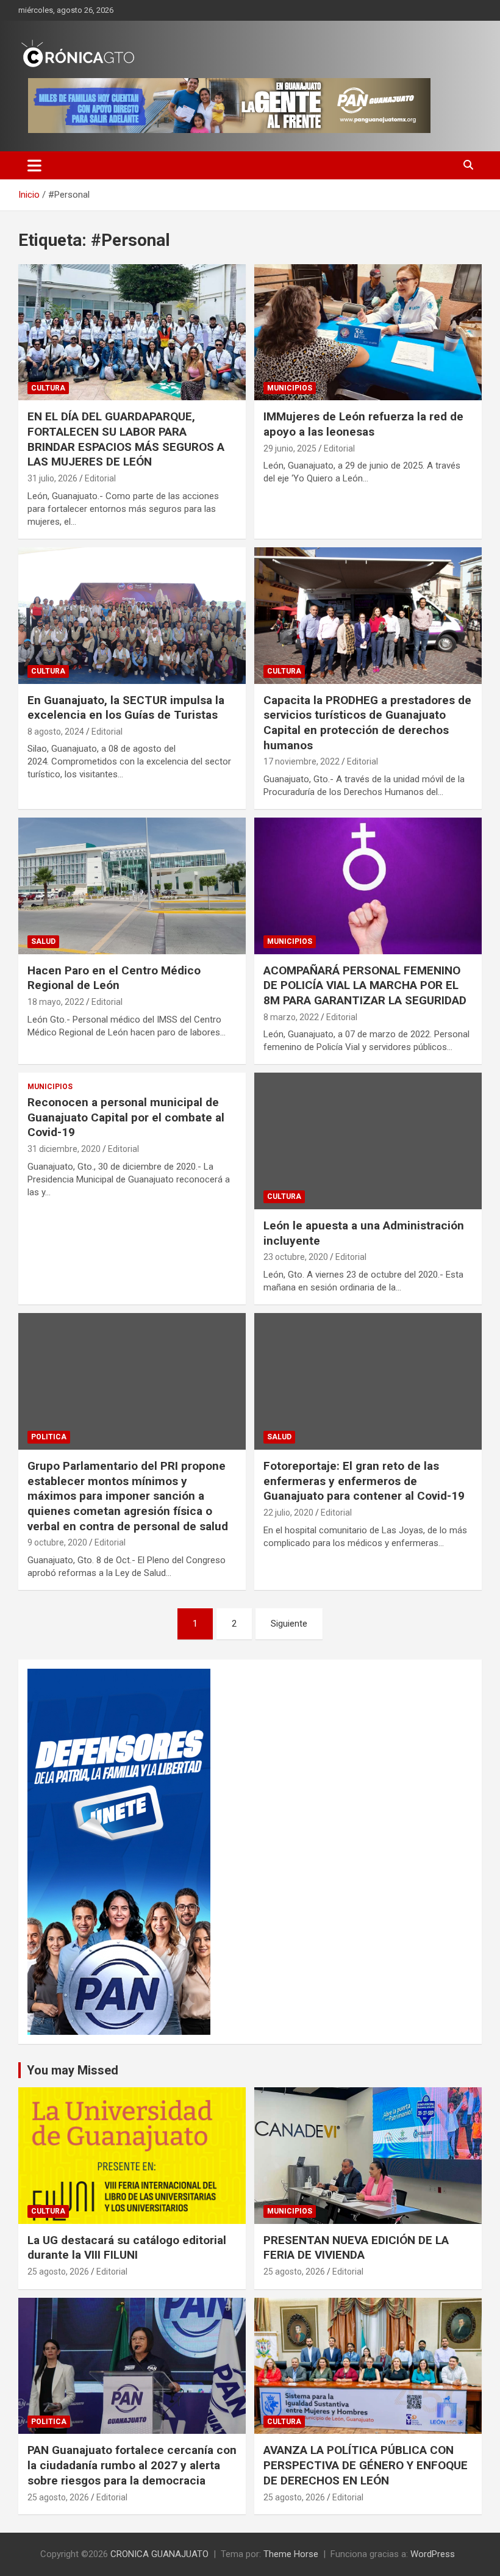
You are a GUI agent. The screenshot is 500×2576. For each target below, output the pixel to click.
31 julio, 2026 (52, 478)
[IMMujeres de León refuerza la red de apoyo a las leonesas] (368, 332)
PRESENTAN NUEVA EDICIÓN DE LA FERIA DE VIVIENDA (356, 2248)
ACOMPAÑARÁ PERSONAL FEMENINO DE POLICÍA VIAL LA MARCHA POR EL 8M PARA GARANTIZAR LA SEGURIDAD (365, 985)
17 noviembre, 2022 (302, 761)
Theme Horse (291, 2554)
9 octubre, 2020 (57, 1542)
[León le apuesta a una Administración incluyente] (368, 1141)
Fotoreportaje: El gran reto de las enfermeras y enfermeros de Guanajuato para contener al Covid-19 (364, 1481)
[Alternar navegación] (34, 165)
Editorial (100, 478)
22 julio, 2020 (288, 1513)
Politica (49, 1437)
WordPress (433, 2554)
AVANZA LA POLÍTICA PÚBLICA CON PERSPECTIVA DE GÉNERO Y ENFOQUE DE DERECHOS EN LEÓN (366, 2465)
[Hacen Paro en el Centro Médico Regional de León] (132, 886)
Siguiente (289, 1624)
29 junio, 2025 (290, 448)
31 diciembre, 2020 (64, 1149)
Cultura (48, 388)
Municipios (290, 388)
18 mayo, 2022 (56, 1002)
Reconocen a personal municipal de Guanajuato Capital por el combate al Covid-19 (126, 1117)
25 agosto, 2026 (58, 2272)
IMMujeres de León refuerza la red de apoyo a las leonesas (363, 424)
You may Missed (73, 2070)
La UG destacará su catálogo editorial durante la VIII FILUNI (127, 2248)
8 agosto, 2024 (56, 732)
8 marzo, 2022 (291, 1017)
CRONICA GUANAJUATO (159, 2554)
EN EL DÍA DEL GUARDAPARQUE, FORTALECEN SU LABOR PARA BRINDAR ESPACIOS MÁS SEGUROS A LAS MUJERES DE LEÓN (126, 439)
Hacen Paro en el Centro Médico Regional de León (114, 978)
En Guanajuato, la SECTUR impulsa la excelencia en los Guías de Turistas (126, 708)
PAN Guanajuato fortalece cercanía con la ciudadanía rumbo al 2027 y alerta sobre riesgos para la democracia (132, 2465)
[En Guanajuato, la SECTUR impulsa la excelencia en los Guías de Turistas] (132, 615)
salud (43, 941)
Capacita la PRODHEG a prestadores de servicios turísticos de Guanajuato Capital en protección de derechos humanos (367, 723)
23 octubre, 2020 (296, 1257)
